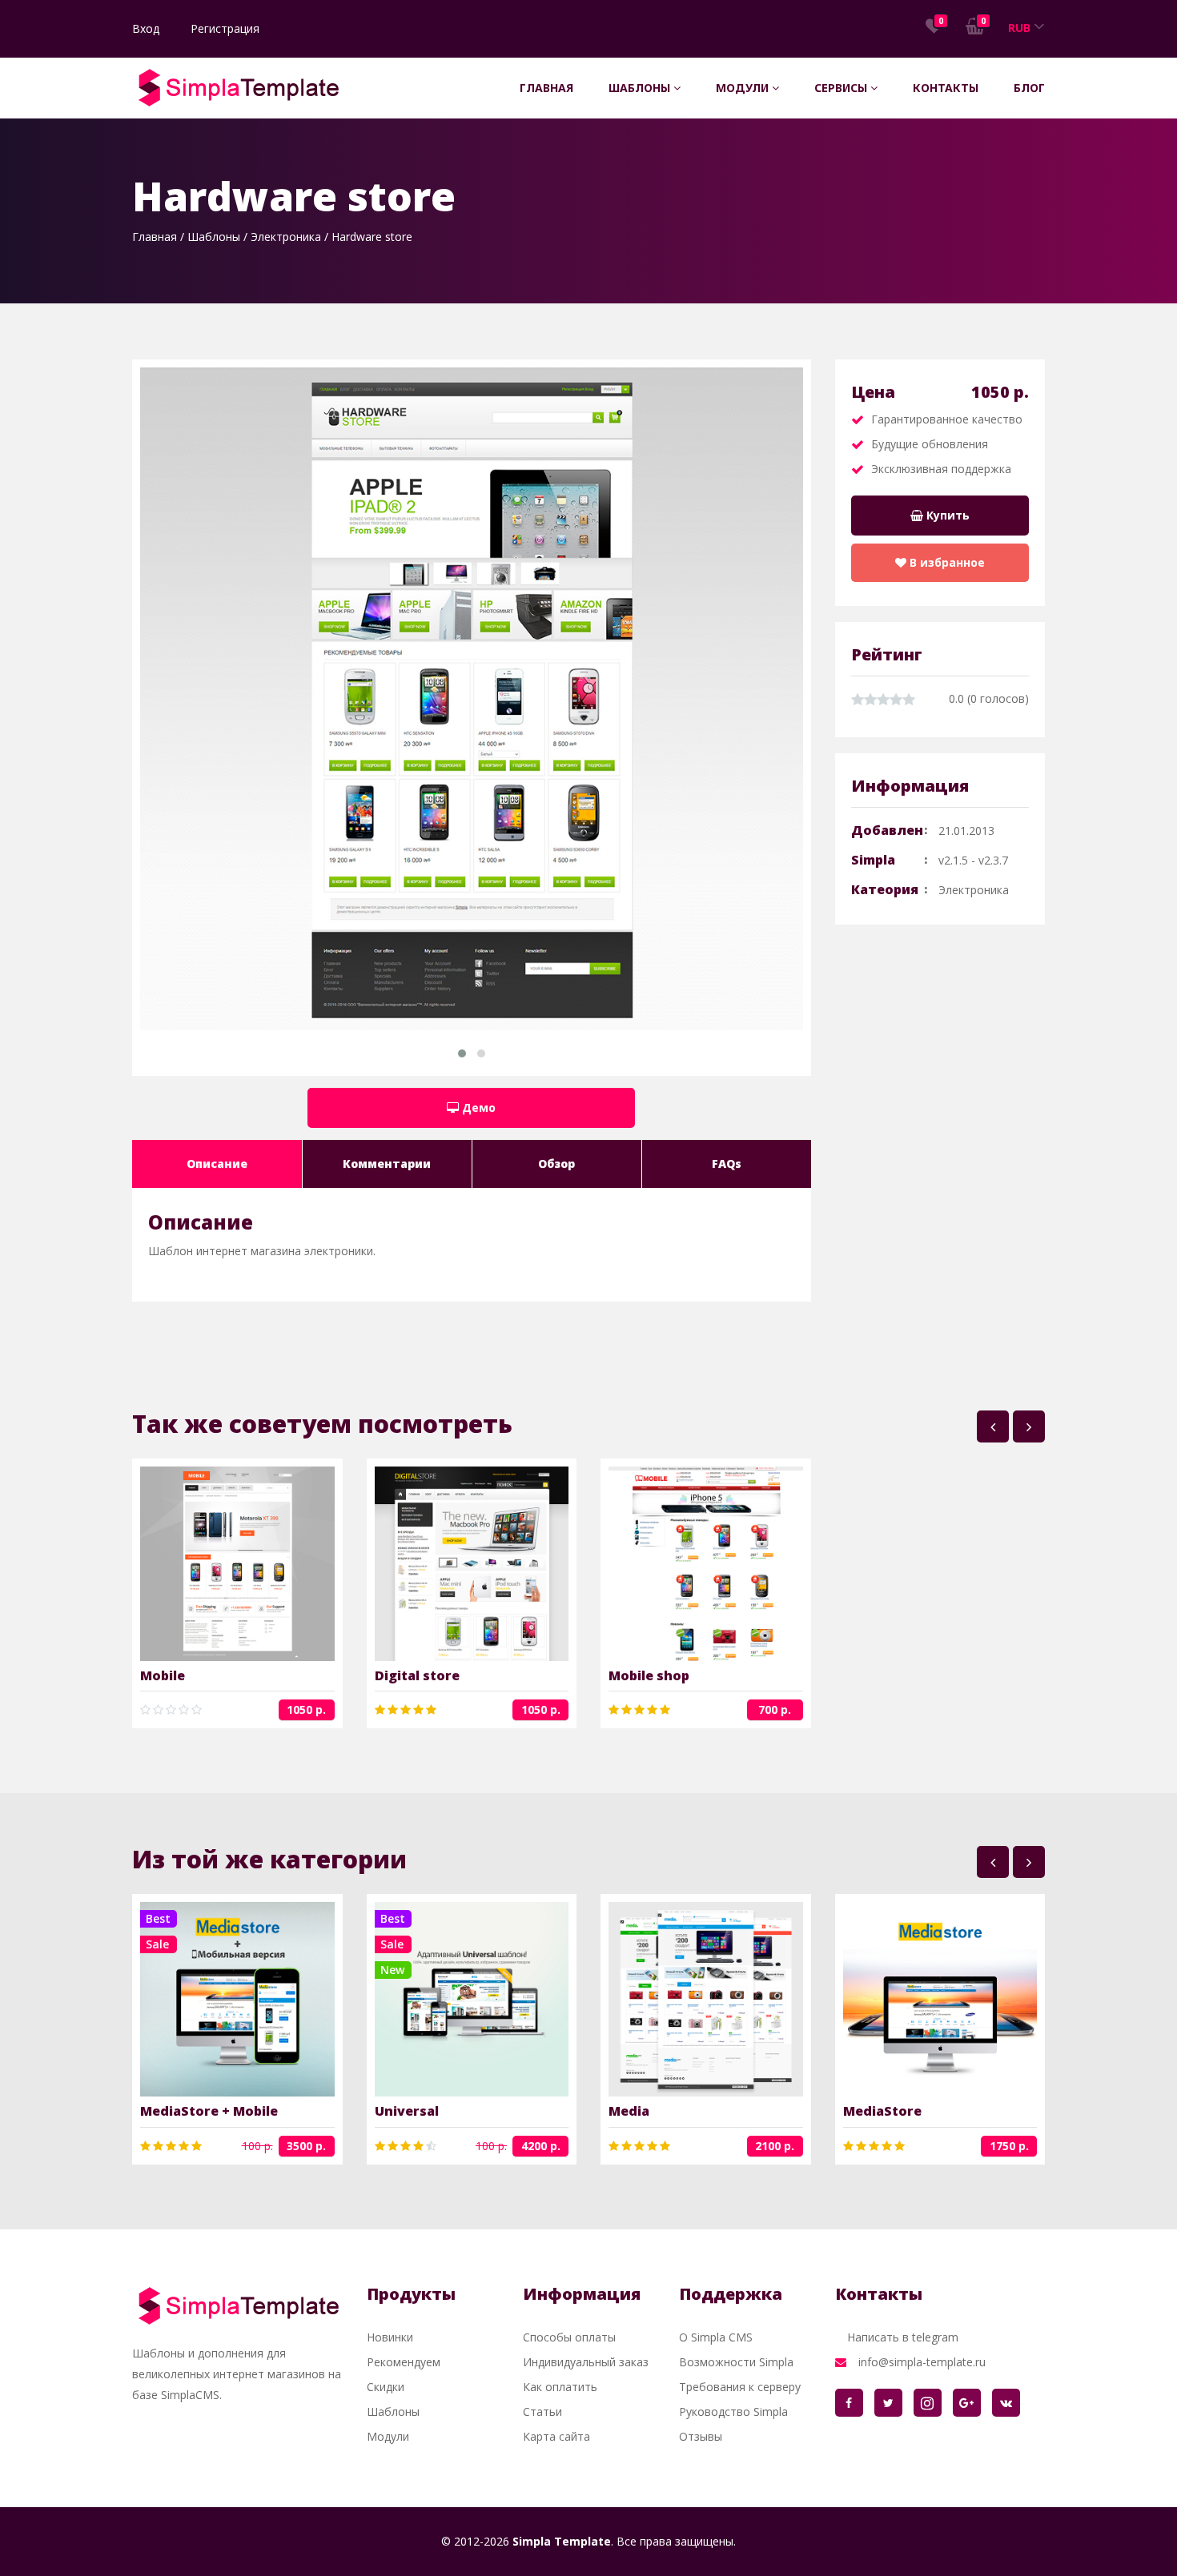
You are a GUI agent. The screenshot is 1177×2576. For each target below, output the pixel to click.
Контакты (946, 88)
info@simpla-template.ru (922, 2362)
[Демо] (263, 1564)
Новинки (390, 2337)
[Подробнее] (212, 1564)
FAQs (727, 1164)
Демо (477, 1107)
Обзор (556, 1164)
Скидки (386, 2387)
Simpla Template (562, 2541)
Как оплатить (560, 2387)
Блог (1029, 88)
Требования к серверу (740, 2387)
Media (629, 2111)
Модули (744, 88)
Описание (217, 1164)
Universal (407, 2111)
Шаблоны (641, 88)
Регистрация (225, 28)
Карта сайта (556, 2436)
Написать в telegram (903, 2337)
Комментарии (387, 1164)
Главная (546, 88)
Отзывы (701, 2436)
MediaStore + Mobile (209, 2111)
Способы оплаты (569, 2337)
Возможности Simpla (736, 2362)
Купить (946, 515)
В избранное (946, 562)
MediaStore (882, 2111)
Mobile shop (649, 1675)
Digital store (417, 1675)
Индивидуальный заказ (586, 2362)
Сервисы (842, 88)
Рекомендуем (404, 2362)
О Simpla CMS (716, 2337)
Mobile (163, 1675)
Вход (146, 28)
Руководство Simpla (733, 2411)
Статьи (542, 2411)
